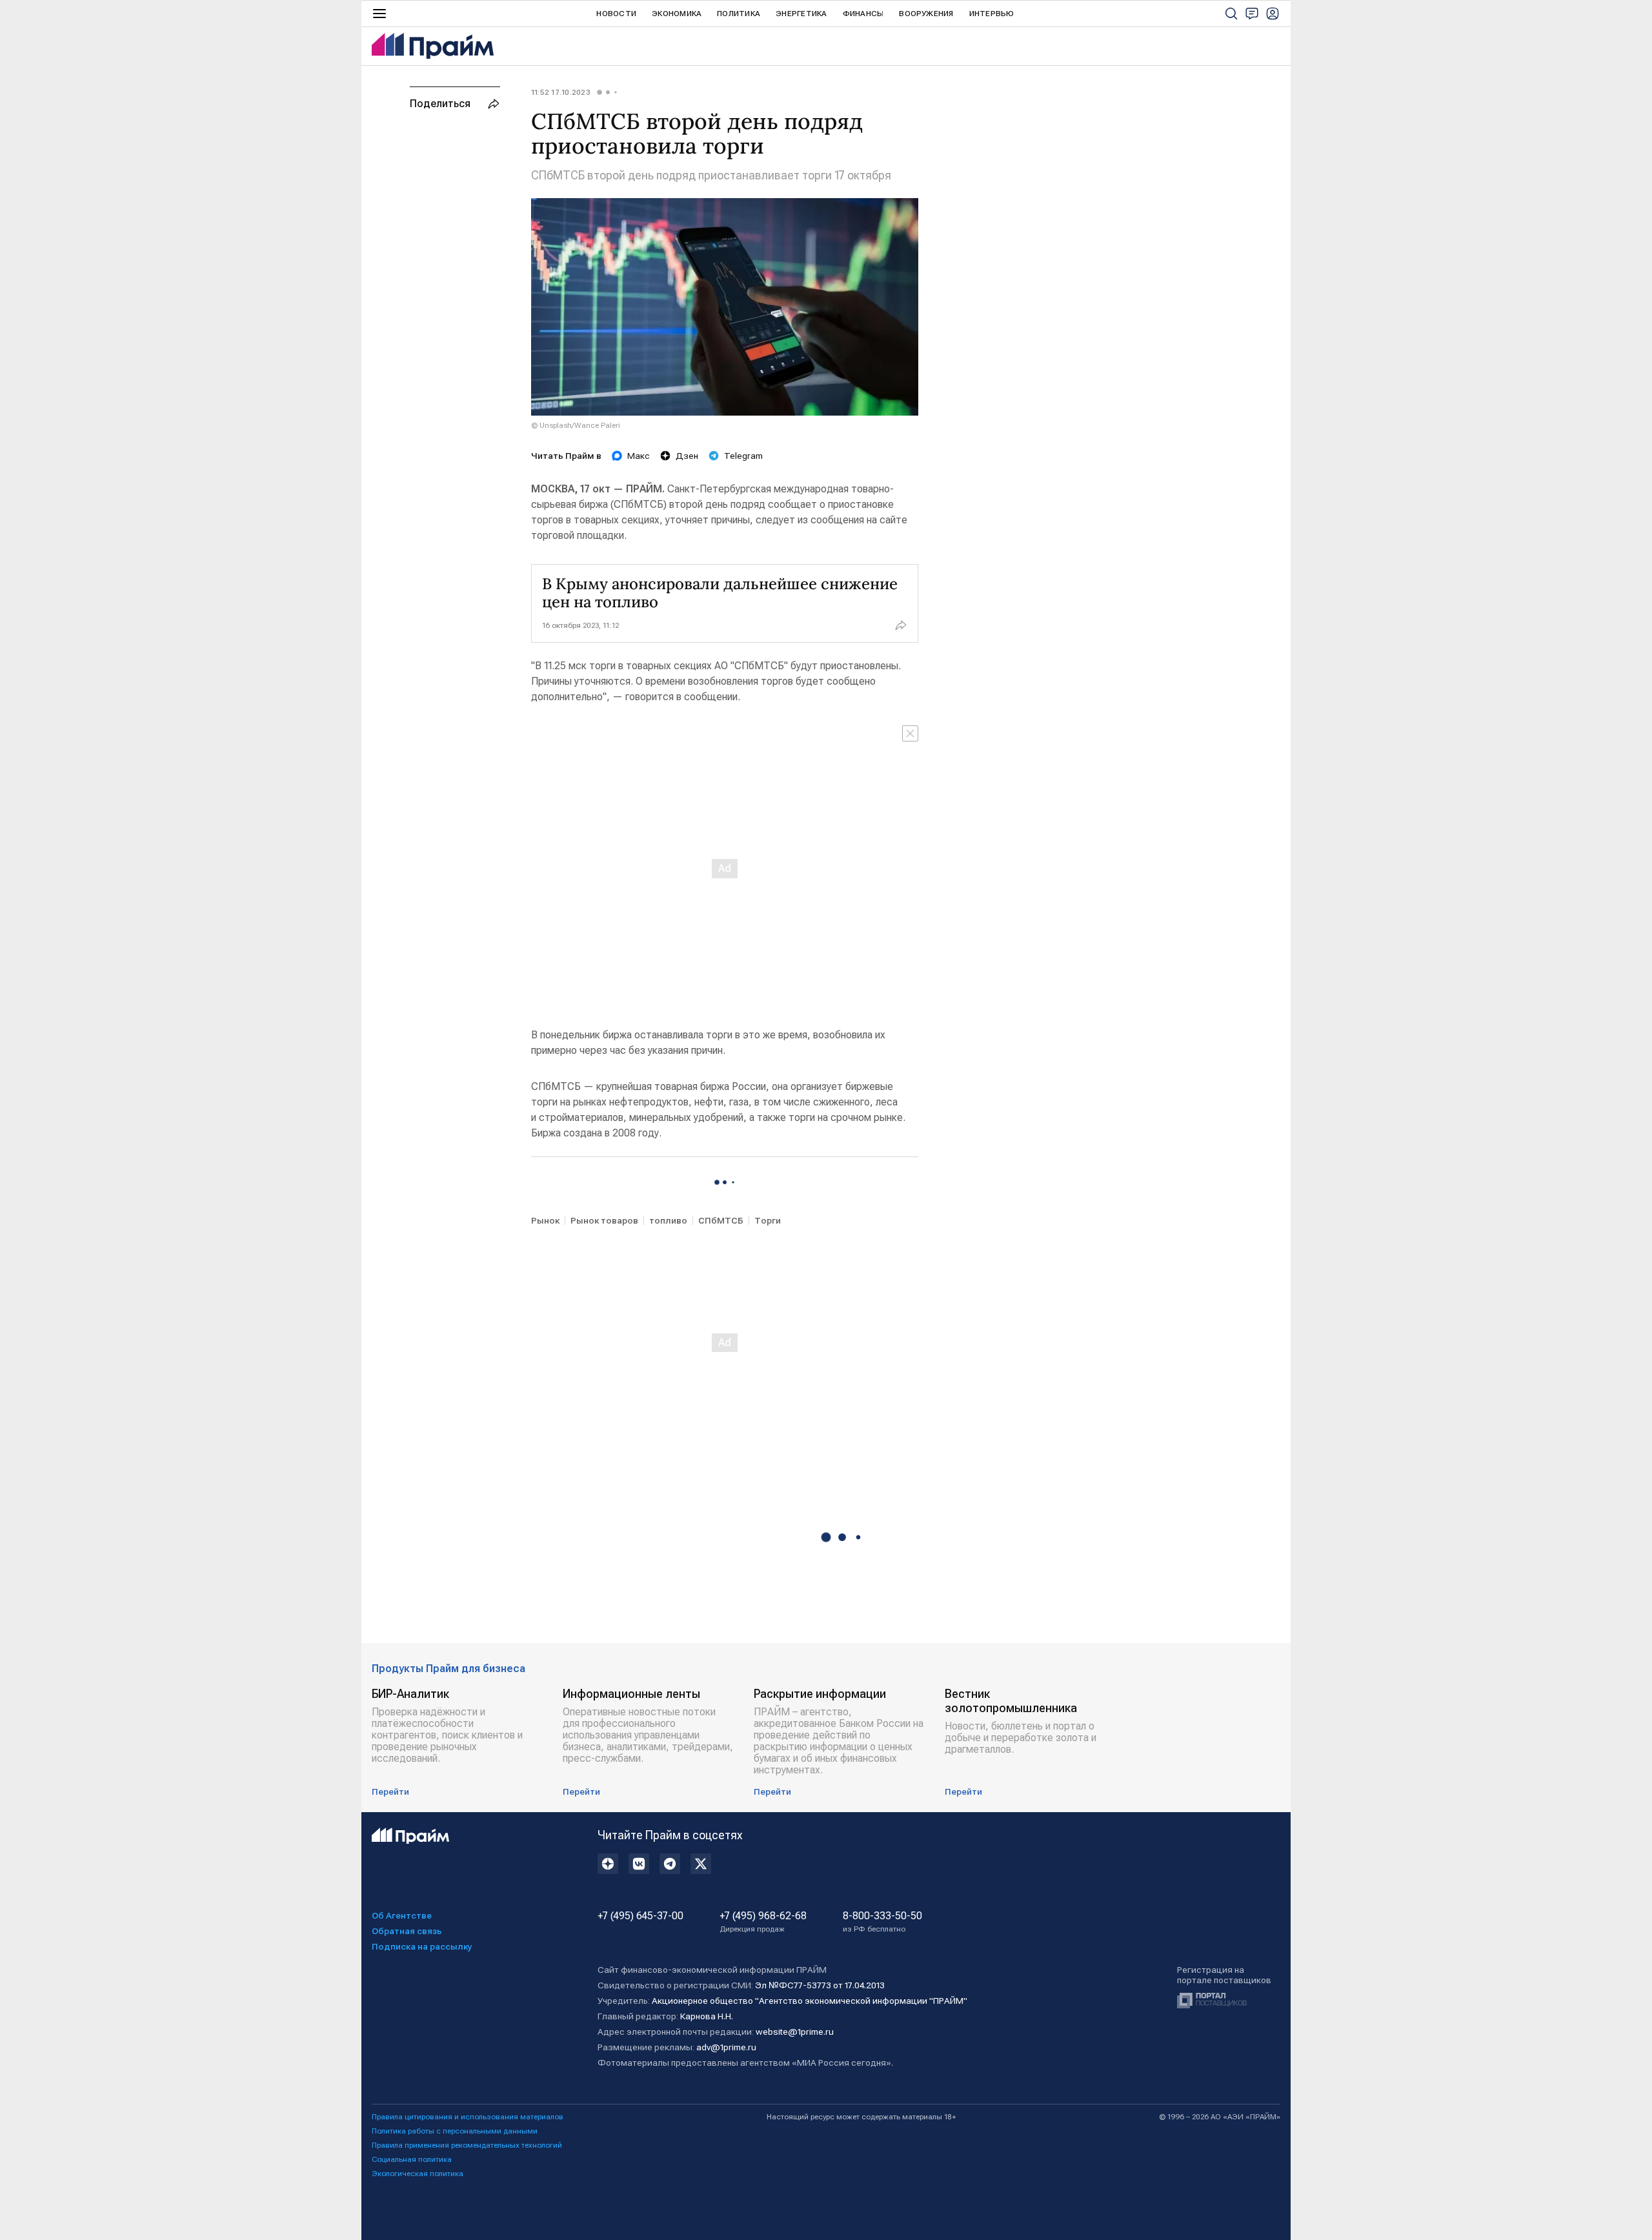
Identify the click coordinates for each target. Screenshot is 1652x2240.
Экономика (677, 14)
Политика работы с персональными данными (455, 2131)
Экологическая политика (418, 2174)
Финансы (863, 14)
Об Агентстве (402, 1915)
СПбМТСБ (721, 1220)
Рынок (545, 1220)
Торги (768, 1220)
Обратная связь (407, 1931)
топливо (668, 1220)
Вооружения (926, 14)
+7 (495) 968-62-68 (763, 1922)
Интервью (992, 14)
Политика (739, 14)
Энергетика (801, 14)
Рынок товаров (604, 1220)
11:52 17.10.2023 (561, 92)
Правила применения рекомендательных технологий (467, 2145)
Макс (639, 456)
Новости (616, 14)
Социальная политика (412, 2159)
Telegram (743, 456)
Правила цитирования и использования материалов (468, 2117)
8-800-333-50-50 (882, 1922)
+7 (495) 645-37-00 (640, 1916)
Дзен (687, 456)
